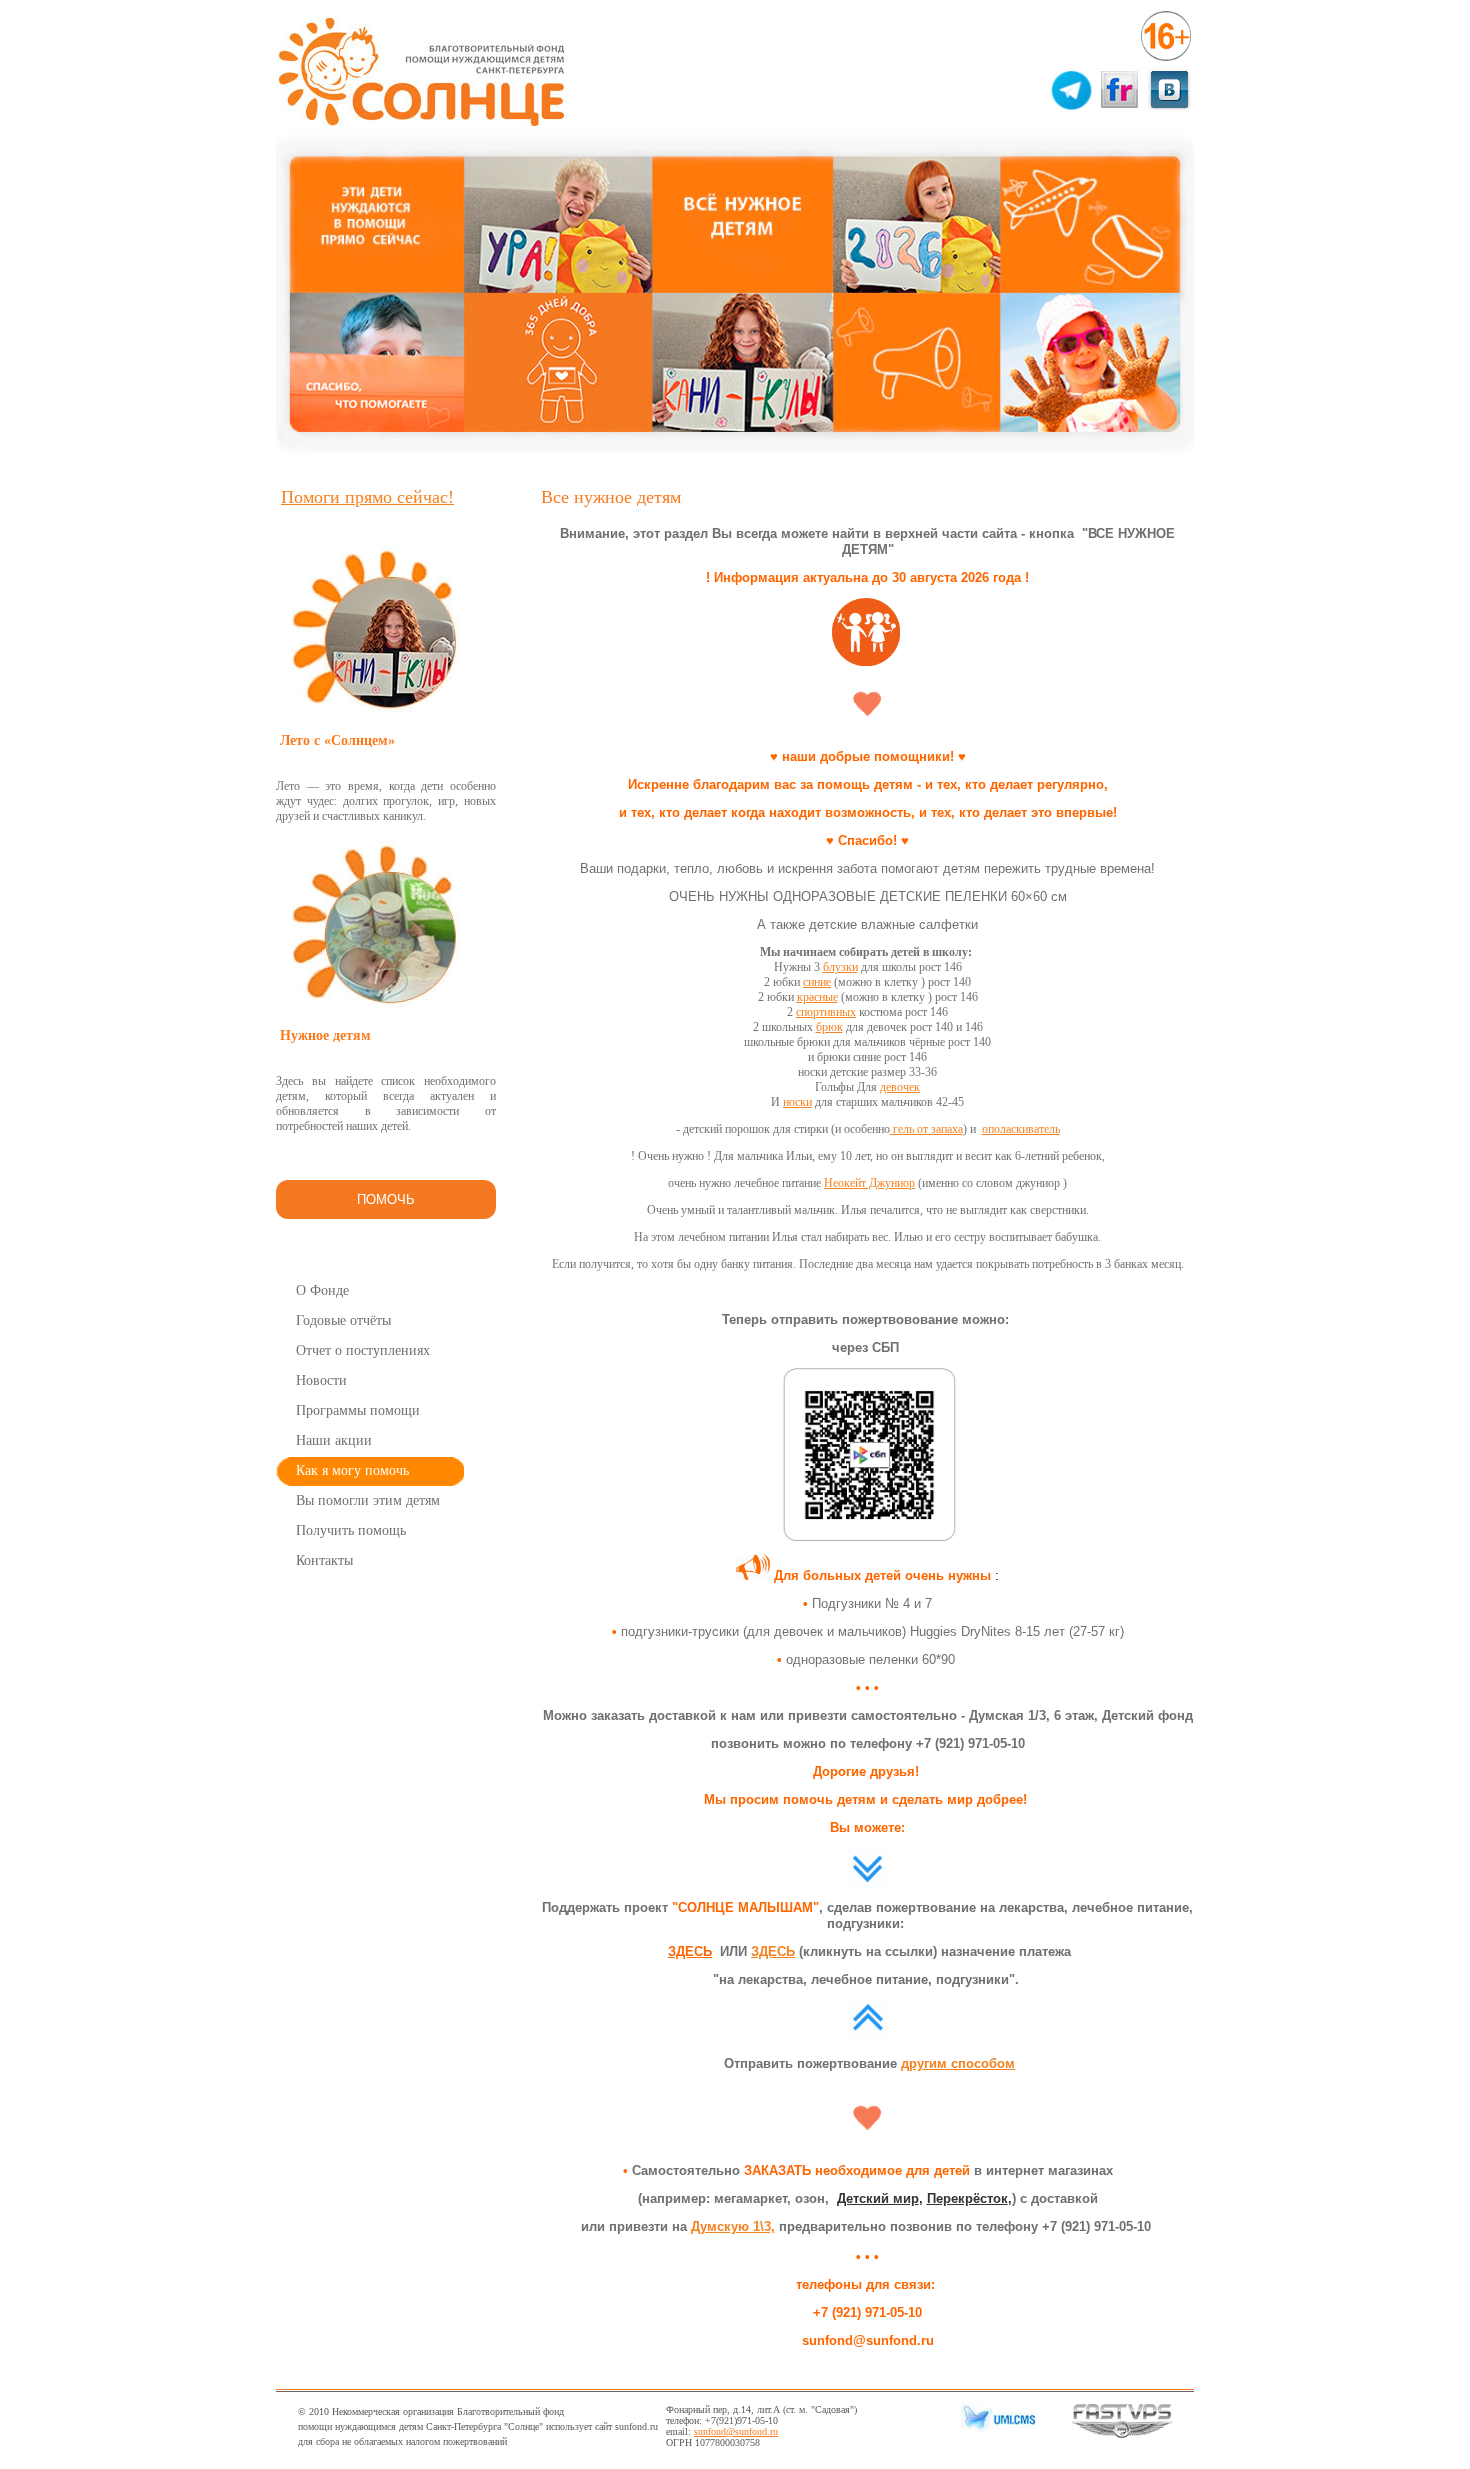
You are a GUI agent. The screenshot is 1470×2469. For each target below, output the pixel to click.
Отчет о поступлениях (363, 1350)
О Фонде (322, 1290)
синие (817, 982)
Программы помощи (358, 1410)
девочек (900, 1087)
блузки (840, 967)
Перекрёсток (967, 2198)
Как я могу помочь (352, 1470)
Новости (321, 1380)
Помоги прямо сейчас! (367, 497)
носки (797, 1102)
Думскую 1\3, (733, 2226)
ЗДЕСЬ (690, 1951)
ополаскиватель (1021, 1129)
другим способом (958, 2063)
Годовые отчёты (343, 1320)
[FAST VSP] (1122, 2434)
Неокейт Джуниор (869, 1183)
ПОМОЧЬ (386, 1199)
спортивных (826, 1012)
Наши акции (334, 1440)
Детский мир (878, 2198)
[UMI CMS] (995, 2428)
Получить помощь (351, 1530)
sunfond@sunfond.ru (736, 2431)
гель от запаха (926, 1129)
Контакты (324, 1560)
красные (817, 997)
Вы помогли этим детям (368, 1500)
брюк (829, 1027)
